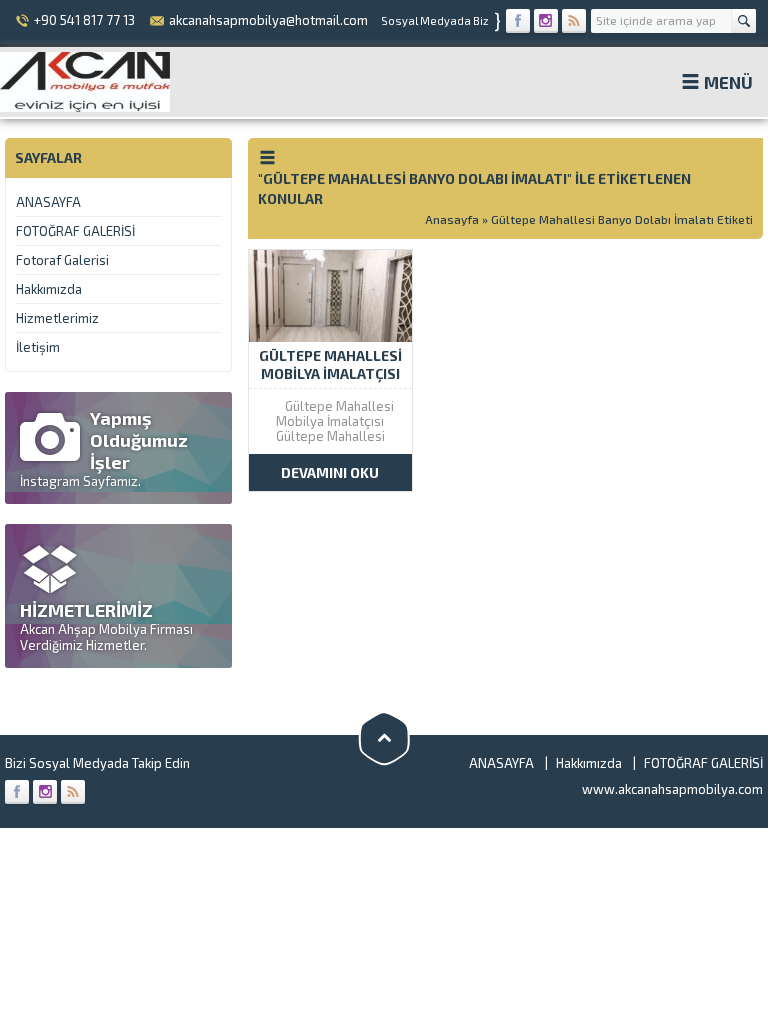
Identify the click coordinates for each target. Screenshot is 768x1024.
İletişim (38, 347)
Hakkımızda (49, 289)
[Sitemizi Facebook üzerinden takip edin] (518, 21)
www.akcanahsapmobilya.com (672, 789)
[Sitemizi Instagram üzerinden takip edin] (546, 21)
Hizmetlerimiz (57, 318)
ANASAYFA (48, 202)
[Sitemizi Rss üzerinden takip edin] (574, 21)
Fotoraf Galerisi (62, 260)
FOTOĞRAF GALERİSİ (75, 231)
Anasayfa (452, 219)
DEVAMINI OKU (330, 472)
